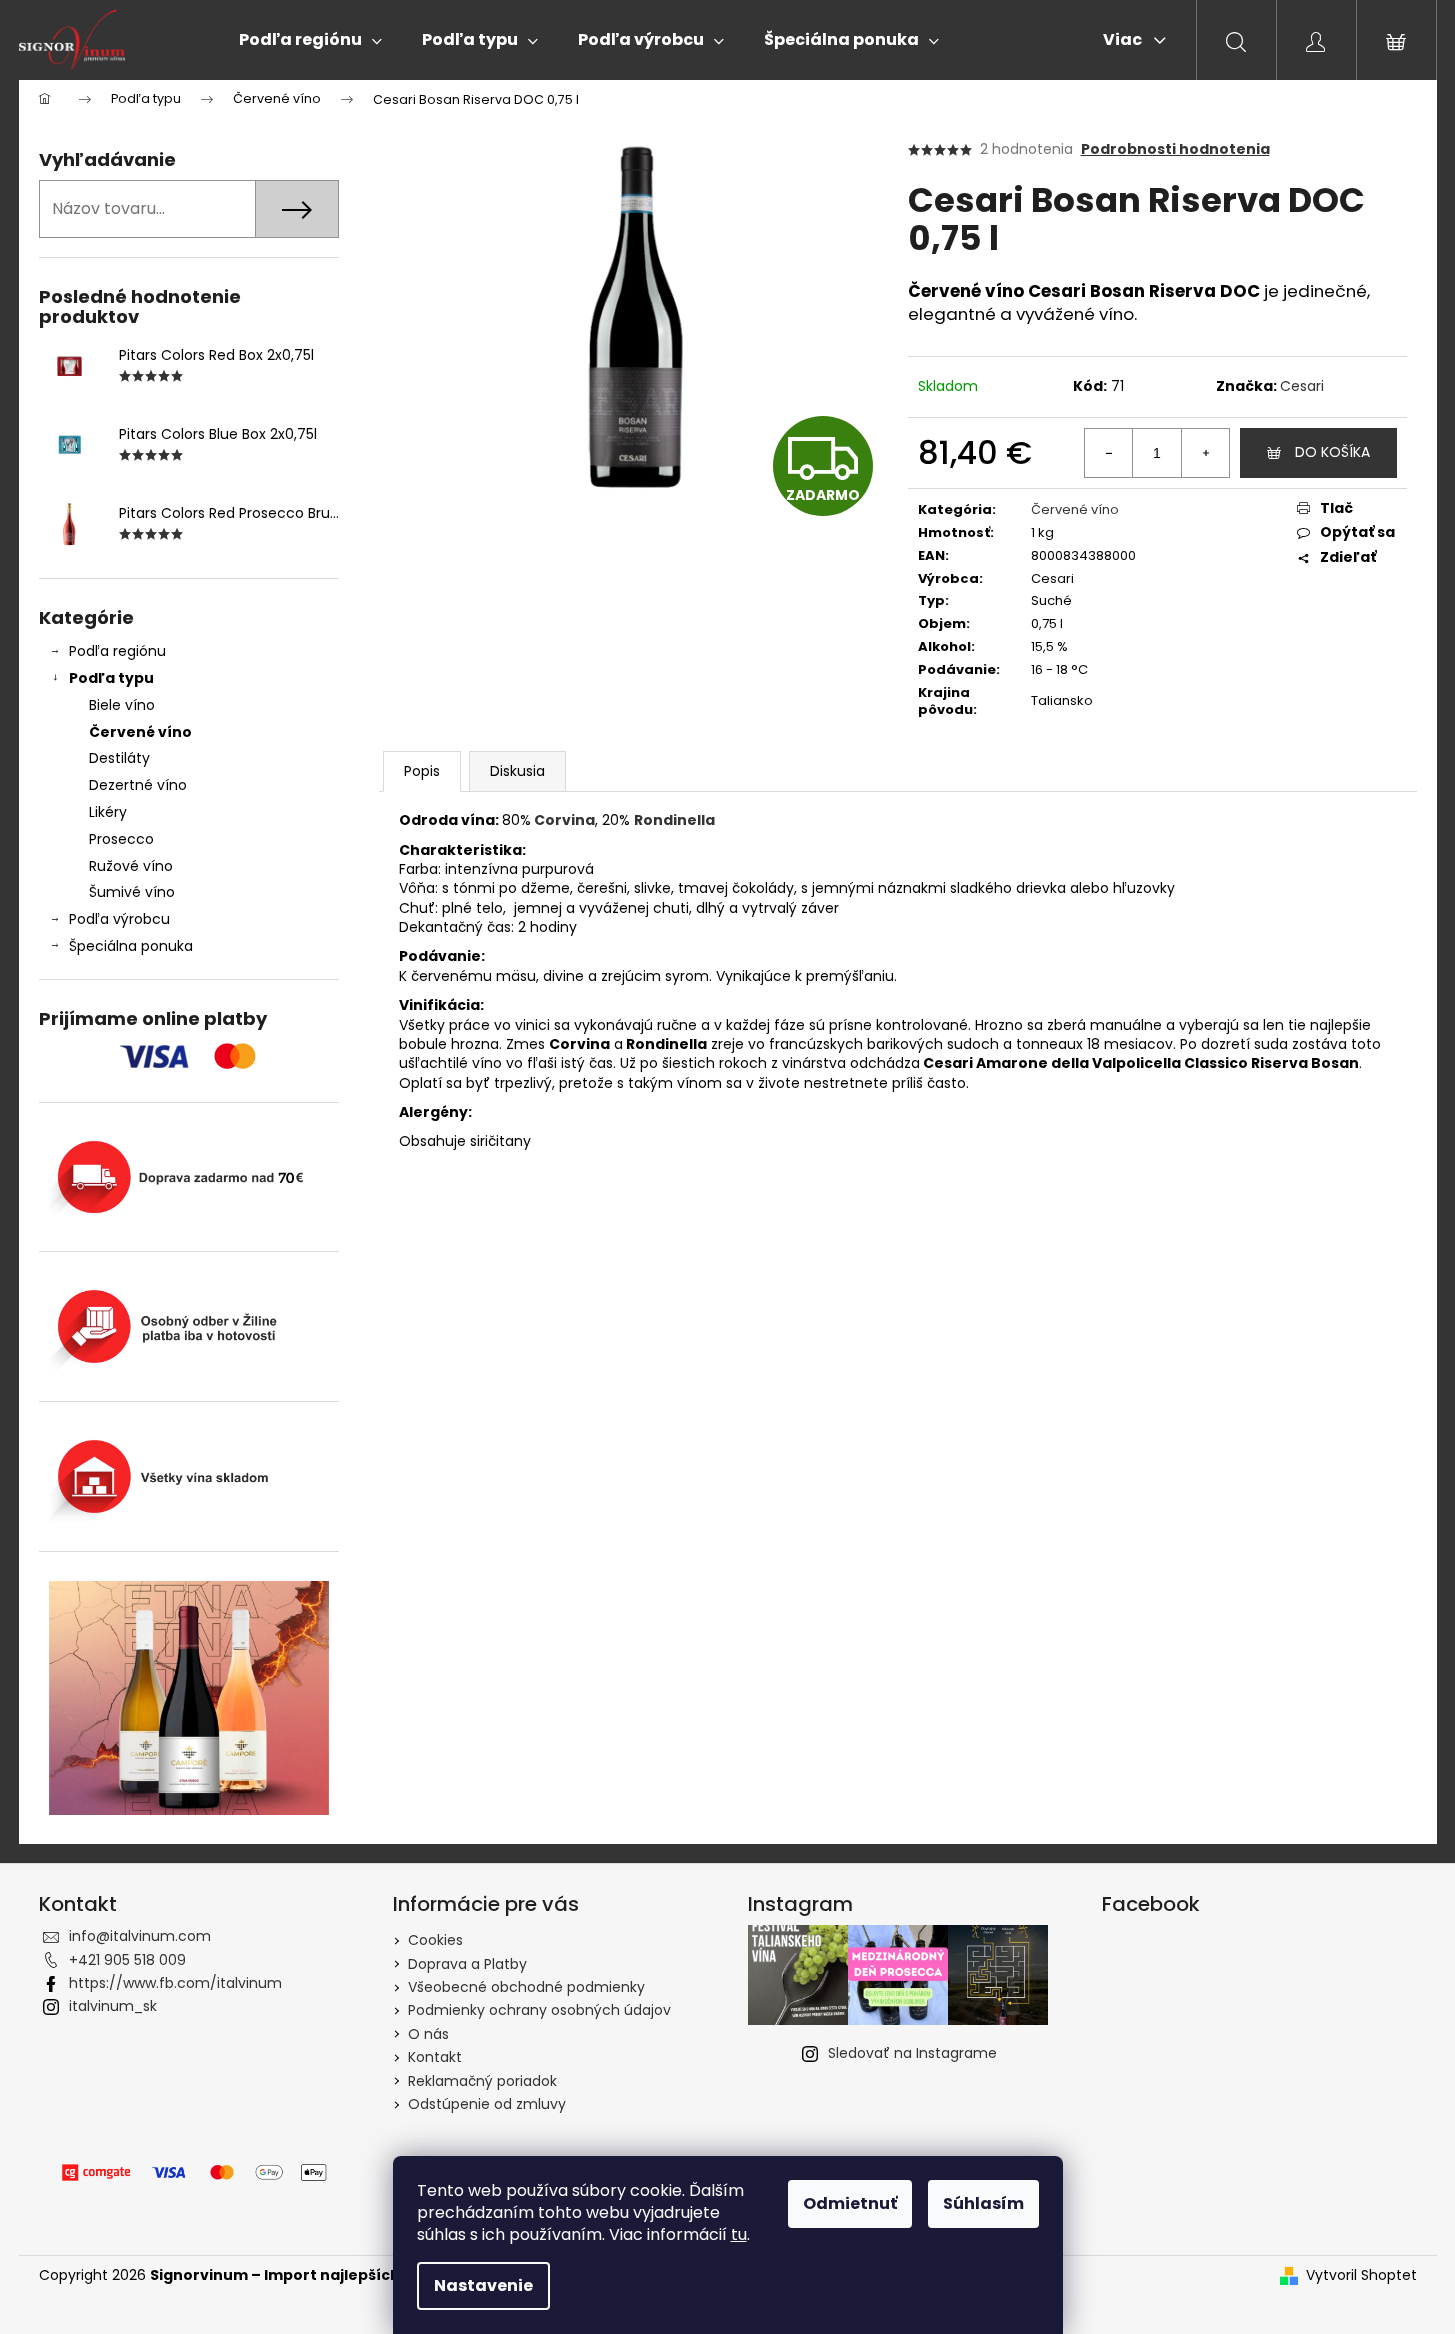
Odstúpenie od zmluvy (487, 2104)
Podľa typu (111, 678)
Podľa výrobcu (119, 919)
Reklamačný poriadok (482, 2081)
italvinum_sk (113, 2006)
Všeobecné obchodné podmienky (526, 1987)
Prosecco (121, 839)
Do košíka (1332, 452)
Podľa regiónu (117, 651)
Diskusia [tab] (517, 771)
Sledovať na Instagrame (912, 2053)
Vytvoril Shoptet (1361, 2275)
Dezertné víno (138, 785)
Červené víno (140, 732)
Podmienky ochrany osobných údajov (539, 2010)
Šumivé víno (132, 892)
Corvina (564, 820)
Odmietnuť (850, 2203)
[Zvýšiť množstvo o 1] (1205, 453)
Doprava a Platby (467, 1964)
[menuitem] (310, 40)
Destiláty (119, 758)
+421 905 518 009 (127, 1960)
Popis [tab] (422, 771)
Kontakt (435, 2057)
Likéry (108, 812)
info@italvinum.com (140, 1936)
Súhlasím (983, 2203)
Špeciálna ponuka (131, 946)
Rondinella (674, 820)
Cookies (435, 1940)
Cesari (1302, 386)
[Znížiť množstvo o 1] (1109, 453)
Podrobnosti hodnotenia (1175, 149)
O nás (428, 2034)
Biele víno (122, 705)
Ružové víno (131, 866)
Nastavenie (483, 2285)
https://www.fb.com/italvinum (175, 1983)
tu (739, 2234)
